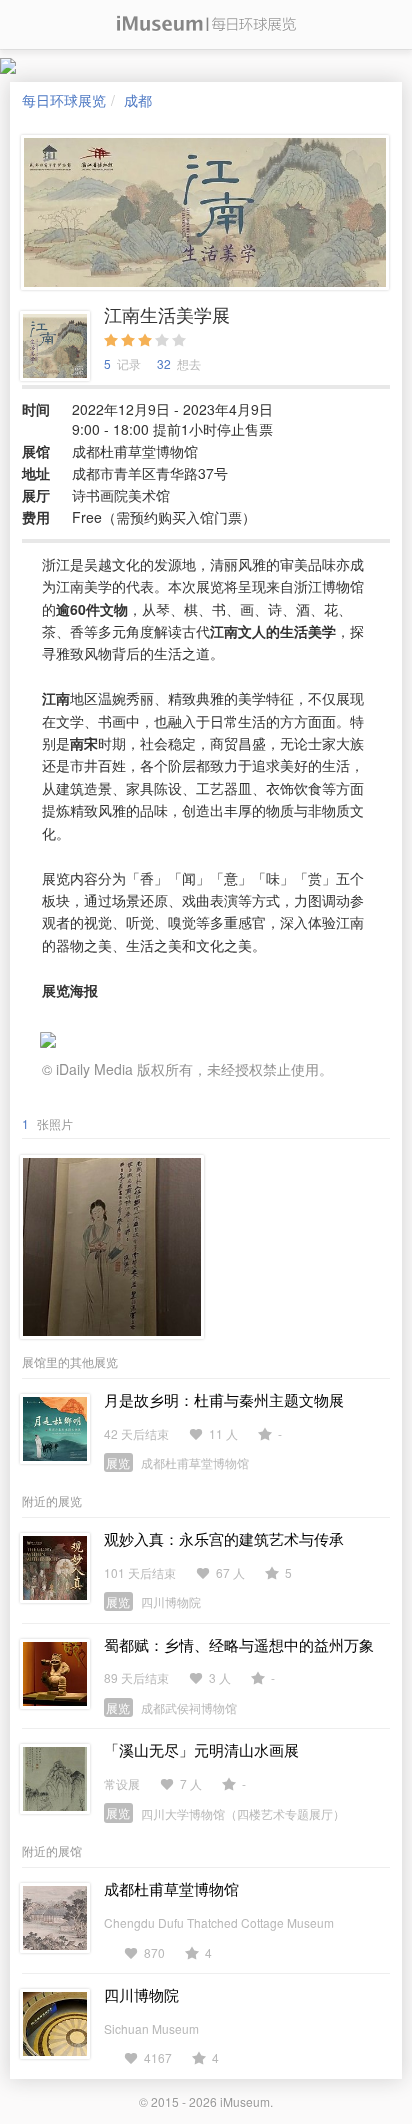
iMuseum (245, 2101)
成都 (138, 100)
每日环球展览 (64, 100)
